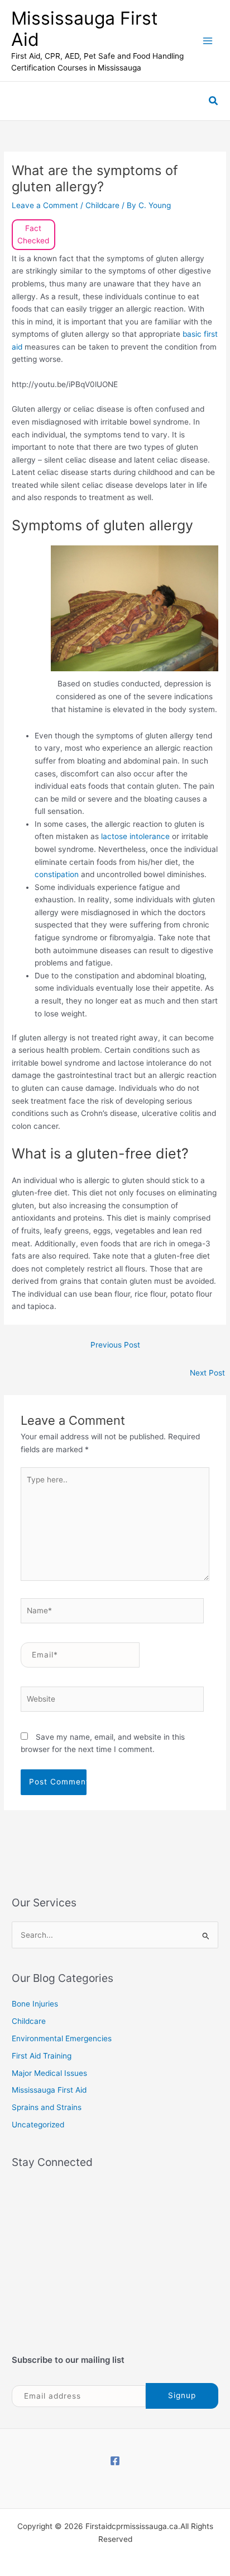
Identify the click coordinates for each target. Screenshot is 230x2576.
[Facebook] (115, 2461)
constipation (58, 874)
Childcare (102, 205)
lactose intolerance (135, 836)
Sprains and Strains (47, 2107)
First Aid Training (42, 2056)
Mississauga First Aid (85, 29)
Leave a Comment (45, 205)
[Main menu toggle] (208, 41)
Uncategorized (38, 2125)
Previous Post (115, 1345)
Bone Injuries (35, 2004)
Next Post (207, 1373)
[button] (214, 101)
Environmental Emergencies (62, 2038)
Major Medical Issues (49, 2073)
